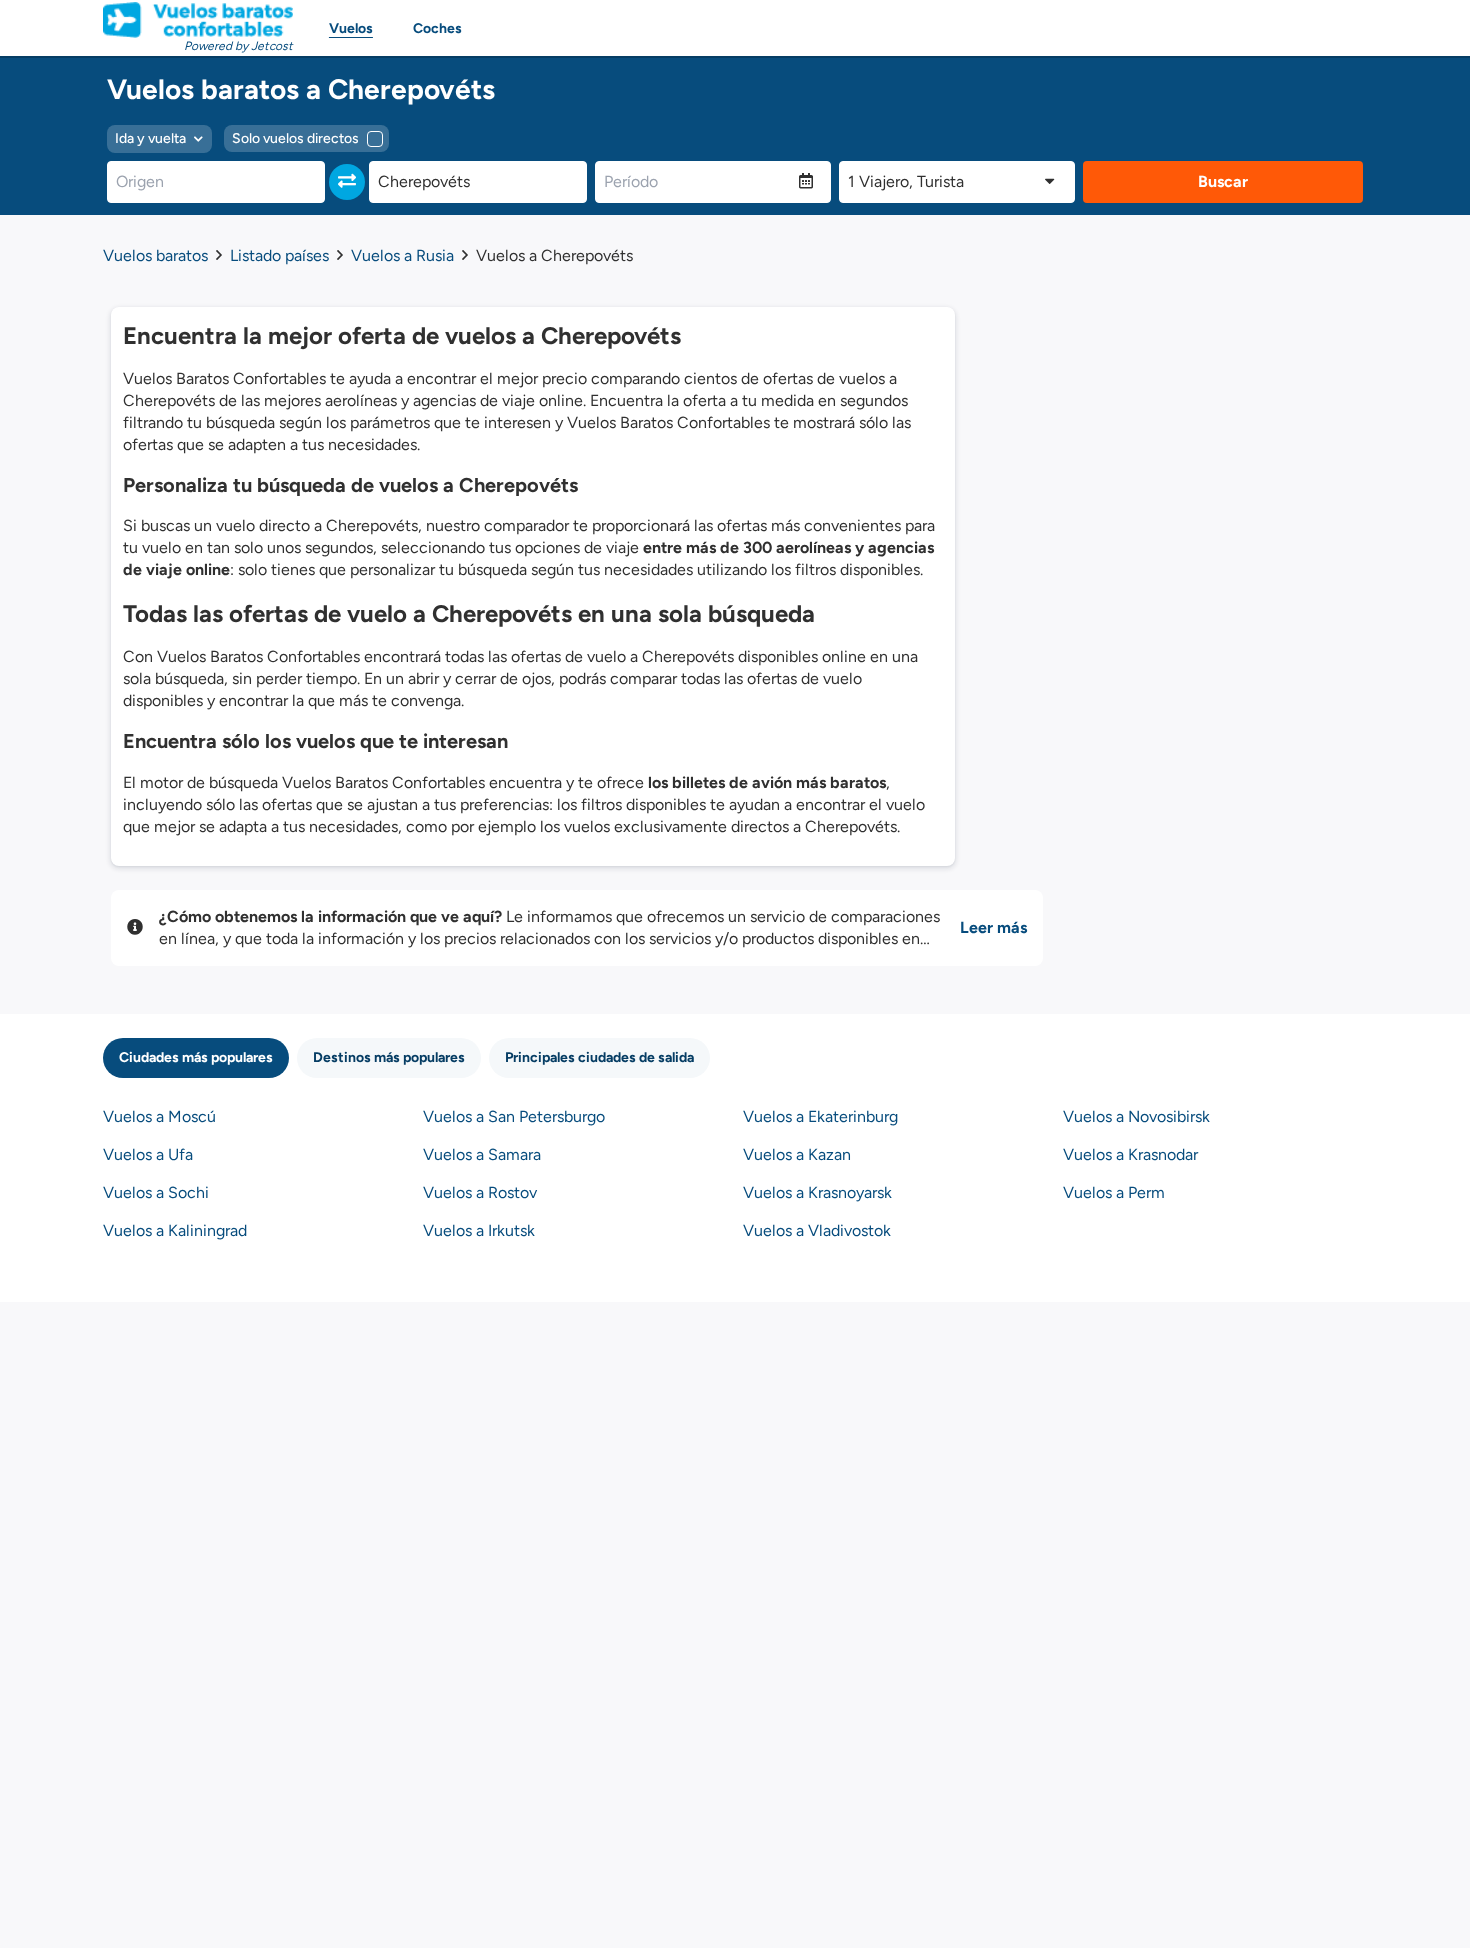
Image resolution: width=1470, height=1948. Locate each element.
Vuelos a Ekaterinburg (820, 1116)
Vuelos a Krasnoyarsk (817, 1192)
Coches (437, 28)
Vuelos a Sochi (156, 1192)
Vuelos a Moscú (159, 1116)
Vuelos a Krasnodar (1130, 1154)
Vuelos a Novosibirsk (1136, 1116)
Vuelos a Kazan (797, 1154)
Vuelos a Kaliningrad (175, 1230)
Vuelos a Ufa (148, 1154)
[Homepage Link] (198, 20)
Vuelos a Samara (482, 1154)
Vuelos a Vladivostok (817, 1230)
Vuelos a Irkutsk (479, 1230)
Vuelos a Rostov (480, 1192)
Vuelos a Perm (1114, 1192)
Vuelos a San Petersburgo (514, 1116)
